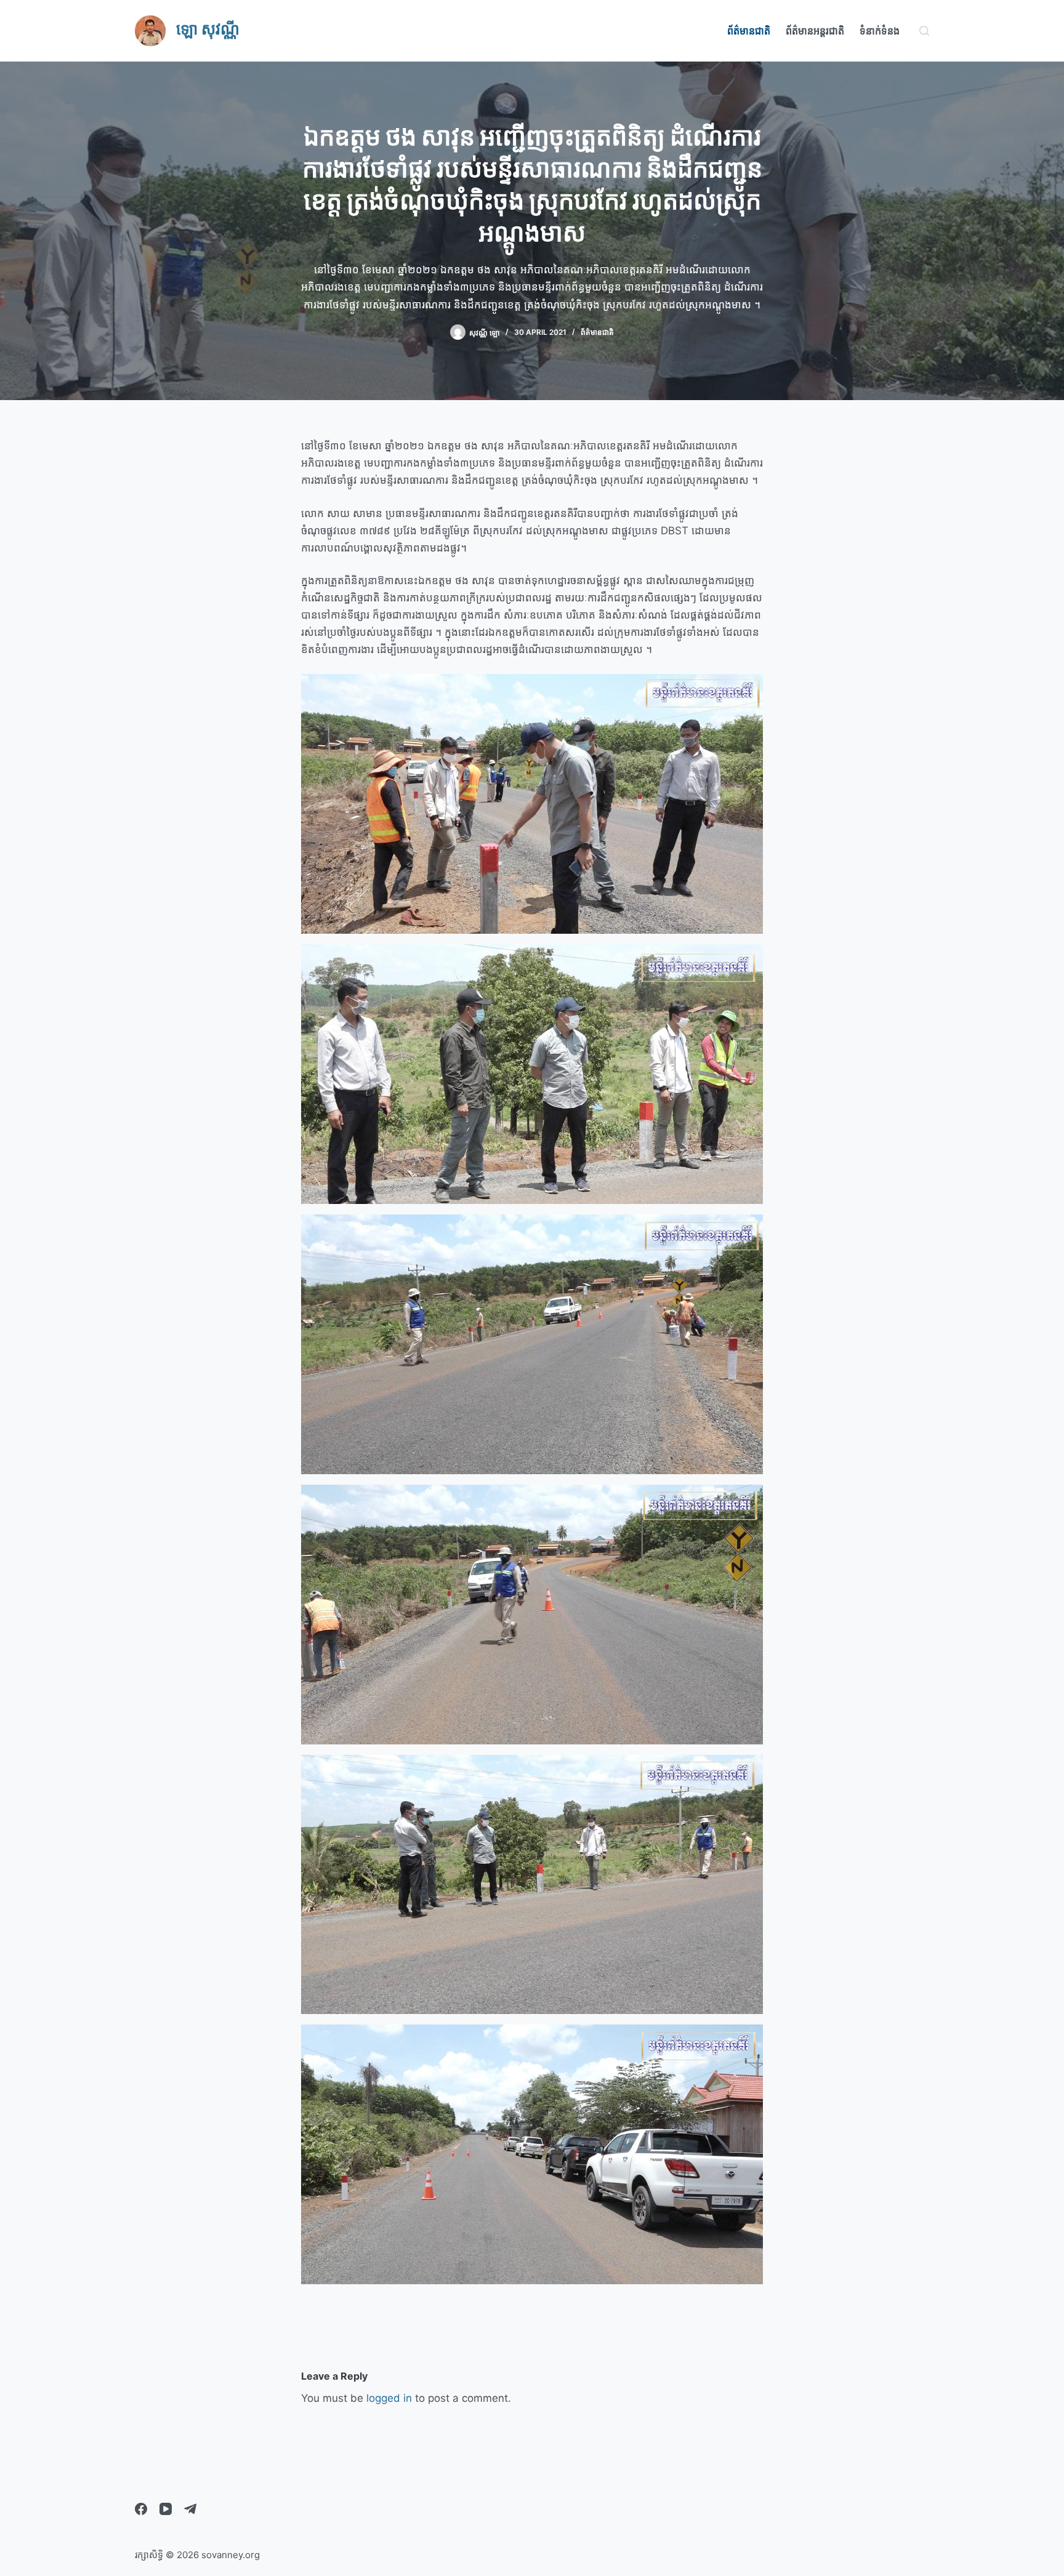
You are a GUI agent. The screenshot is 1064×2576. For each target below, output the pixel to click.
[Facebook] (141, 2509)
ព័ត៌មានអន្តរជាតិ (815, 31)
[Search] (924, 31)
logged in (389, 2398)
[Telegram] (190, 2509)
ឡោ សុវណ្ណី (208, 29)
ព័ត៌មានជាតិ (749, 31)
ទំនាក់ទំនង (880, 31)
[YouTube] (166, 2509)
